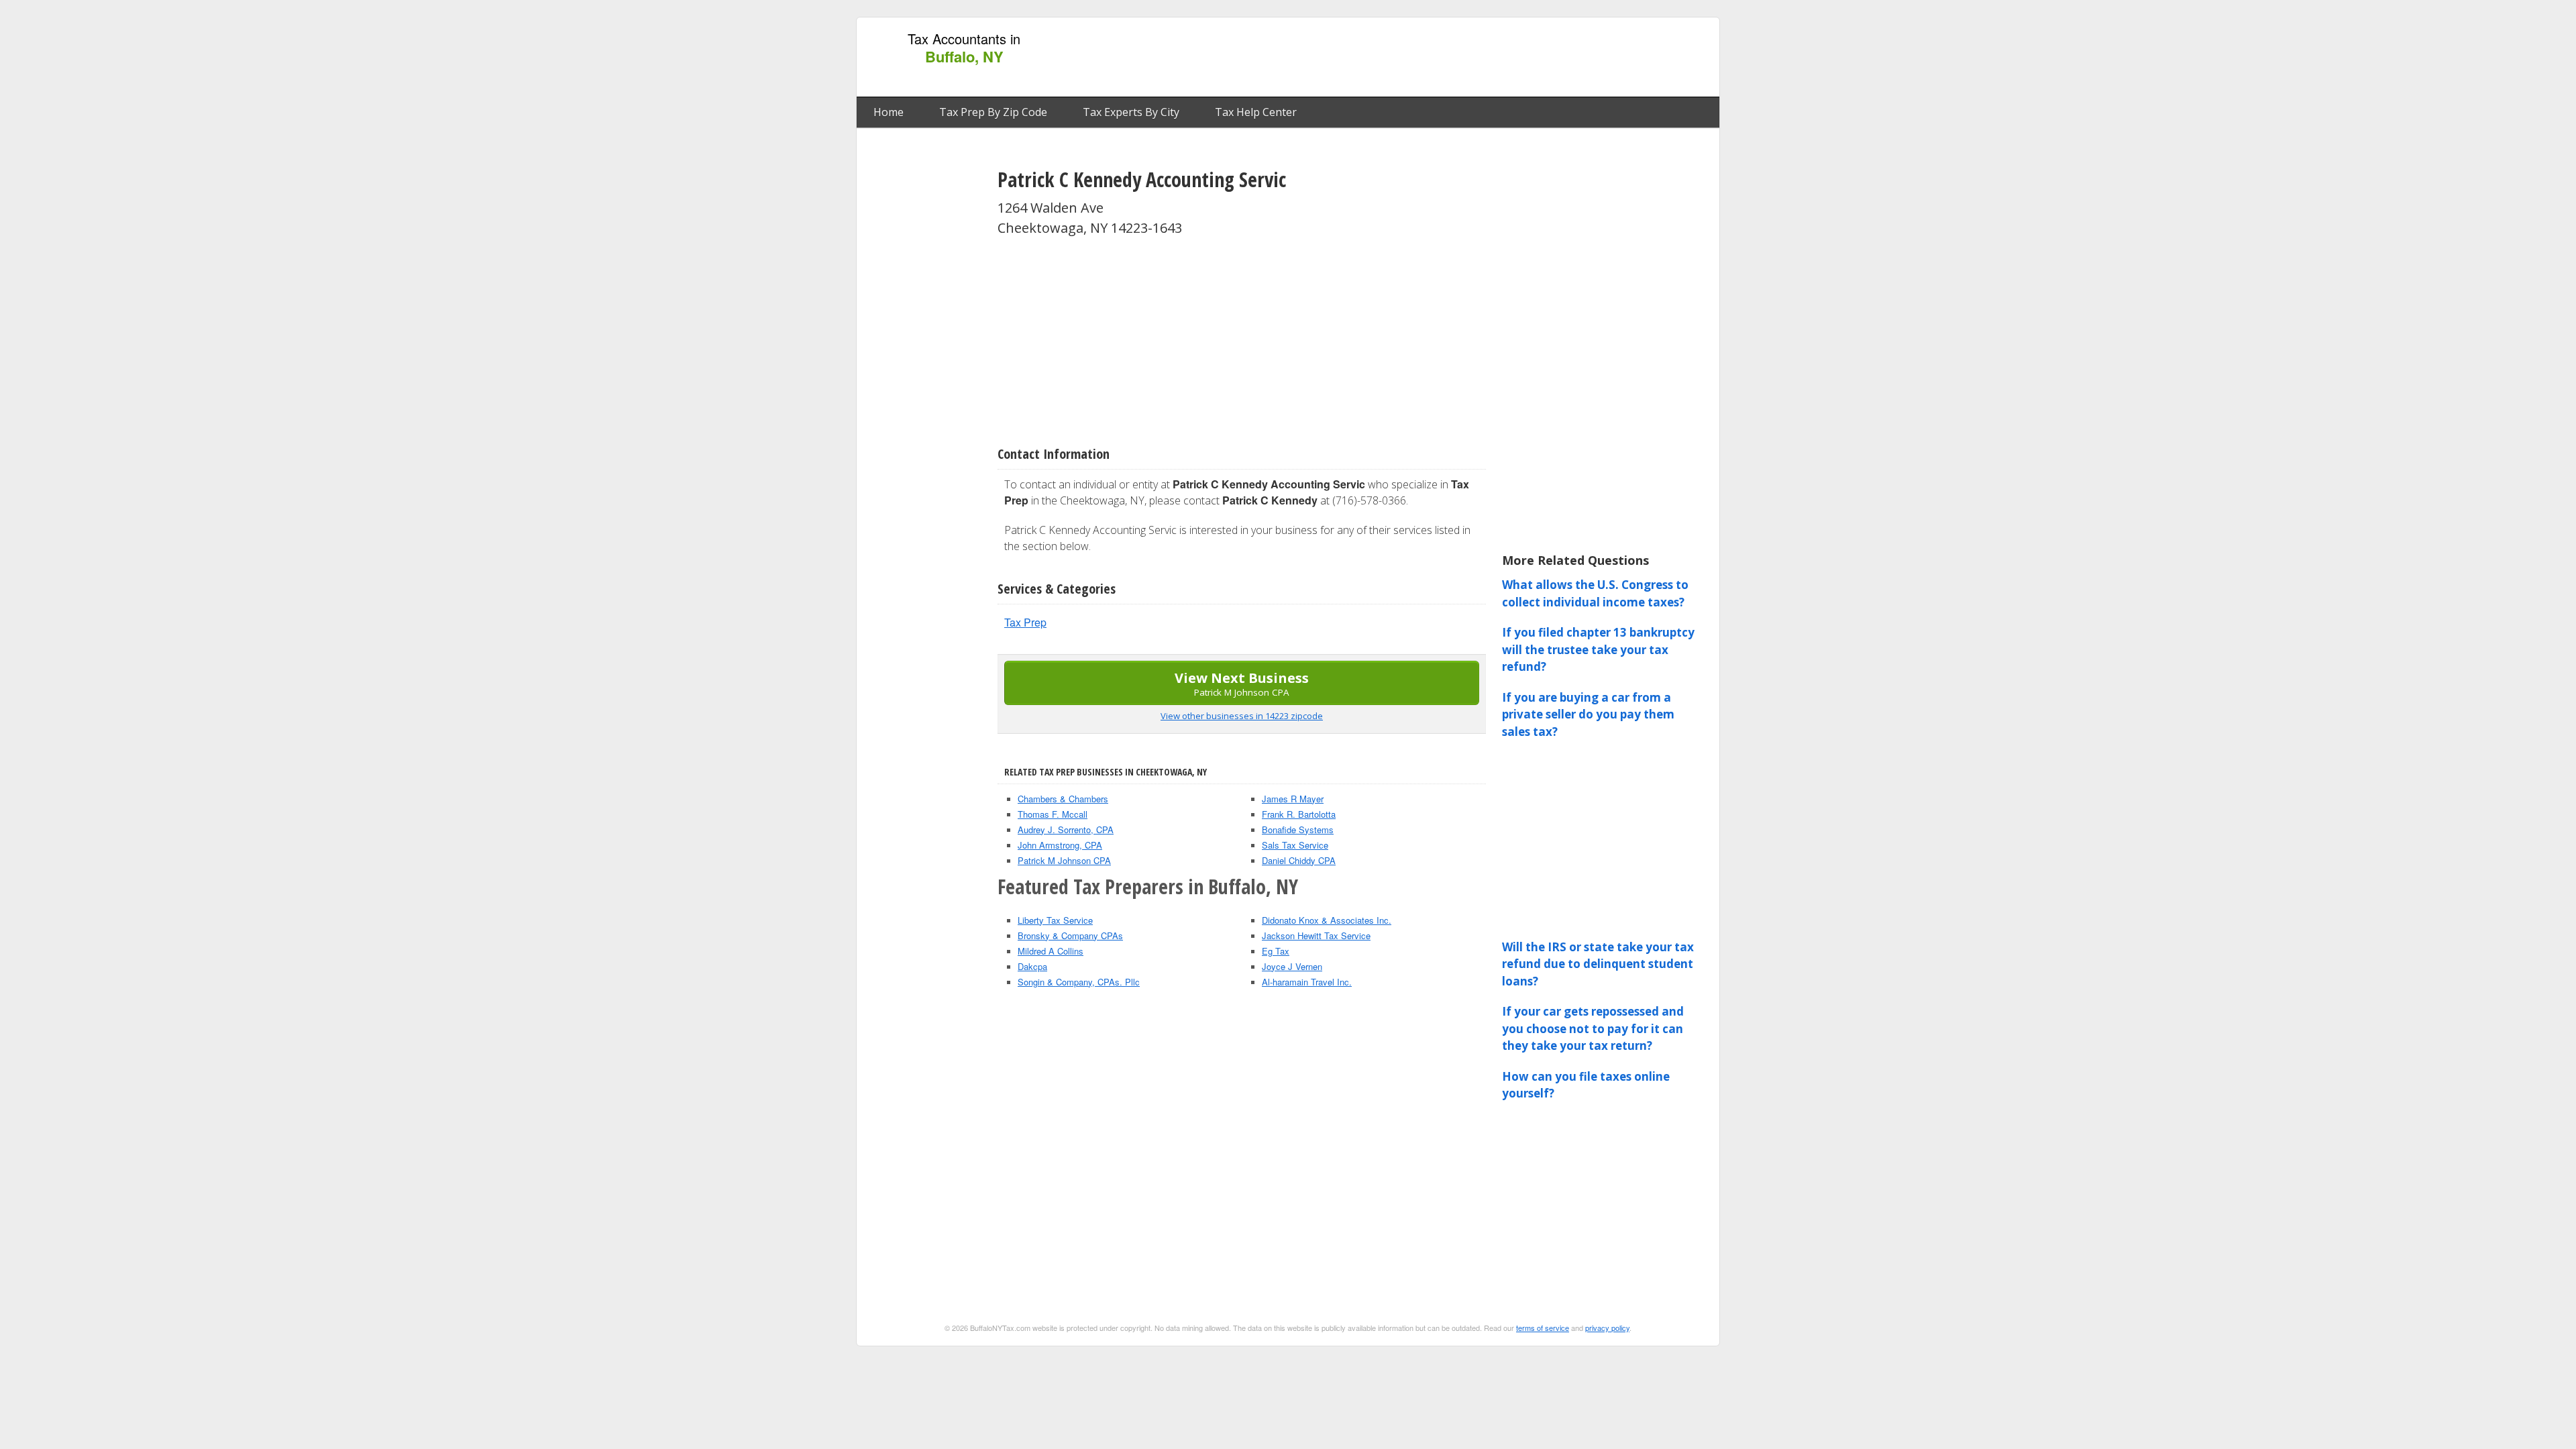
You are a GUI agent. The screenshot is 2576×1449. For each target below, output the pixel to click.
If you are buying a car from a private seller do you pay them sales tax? (1588, 714)
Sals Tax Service (1295, 845)
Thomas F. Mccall (1053, 814)
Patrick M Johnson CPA (1064, 860)
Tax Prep (1025, 622)
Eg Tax (1276, 951)
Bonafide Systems (1298, 829)
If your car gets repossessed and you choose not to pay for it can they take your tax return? (1593, 1028)
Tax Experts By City (1131, 112)
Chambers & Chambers (1063, 799)
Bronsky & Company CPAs (1070, 935)
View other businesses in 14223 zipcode (1242, 716)
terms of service (1543, 1328)
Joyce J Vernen (1292, 966)
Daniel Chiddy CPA (1299, 860)
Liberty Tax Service (1055, 920)
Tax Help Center (1256, 112)
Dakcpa (1032, 966)
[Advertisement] (1468, 58)
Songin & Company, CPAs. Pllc (1079, 982)
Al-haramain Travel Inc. (1307, 982)
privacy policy (1607, 1328)
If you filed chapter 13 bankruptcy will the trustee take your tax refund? (1598, 649)
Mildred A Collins (1051, 951)
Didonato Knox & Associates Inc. (1327, 920)
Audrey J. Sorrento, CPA (1066, 829)
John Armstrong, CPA (1060, 845)
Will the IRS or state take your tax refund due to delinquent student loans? (1598, 964)
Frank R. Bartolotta (1299, 814)
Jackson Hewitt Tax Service (1316, 935)
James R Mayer (1293, 799)
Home (889, 112)
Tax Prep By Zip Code (993, 112)
